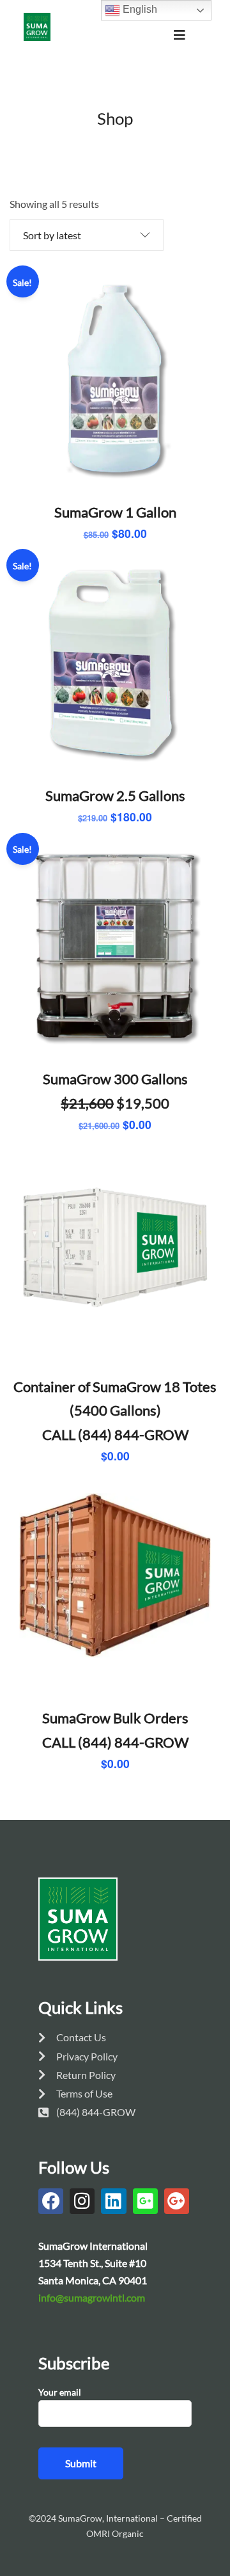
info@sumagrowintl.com (92, 2297)
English (139, 9)
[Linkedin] (113, 2201)
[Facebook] (51, 2201)
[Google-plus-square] (145, 2201)
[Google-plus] (177, 2201)
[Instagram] (82, 2201)
